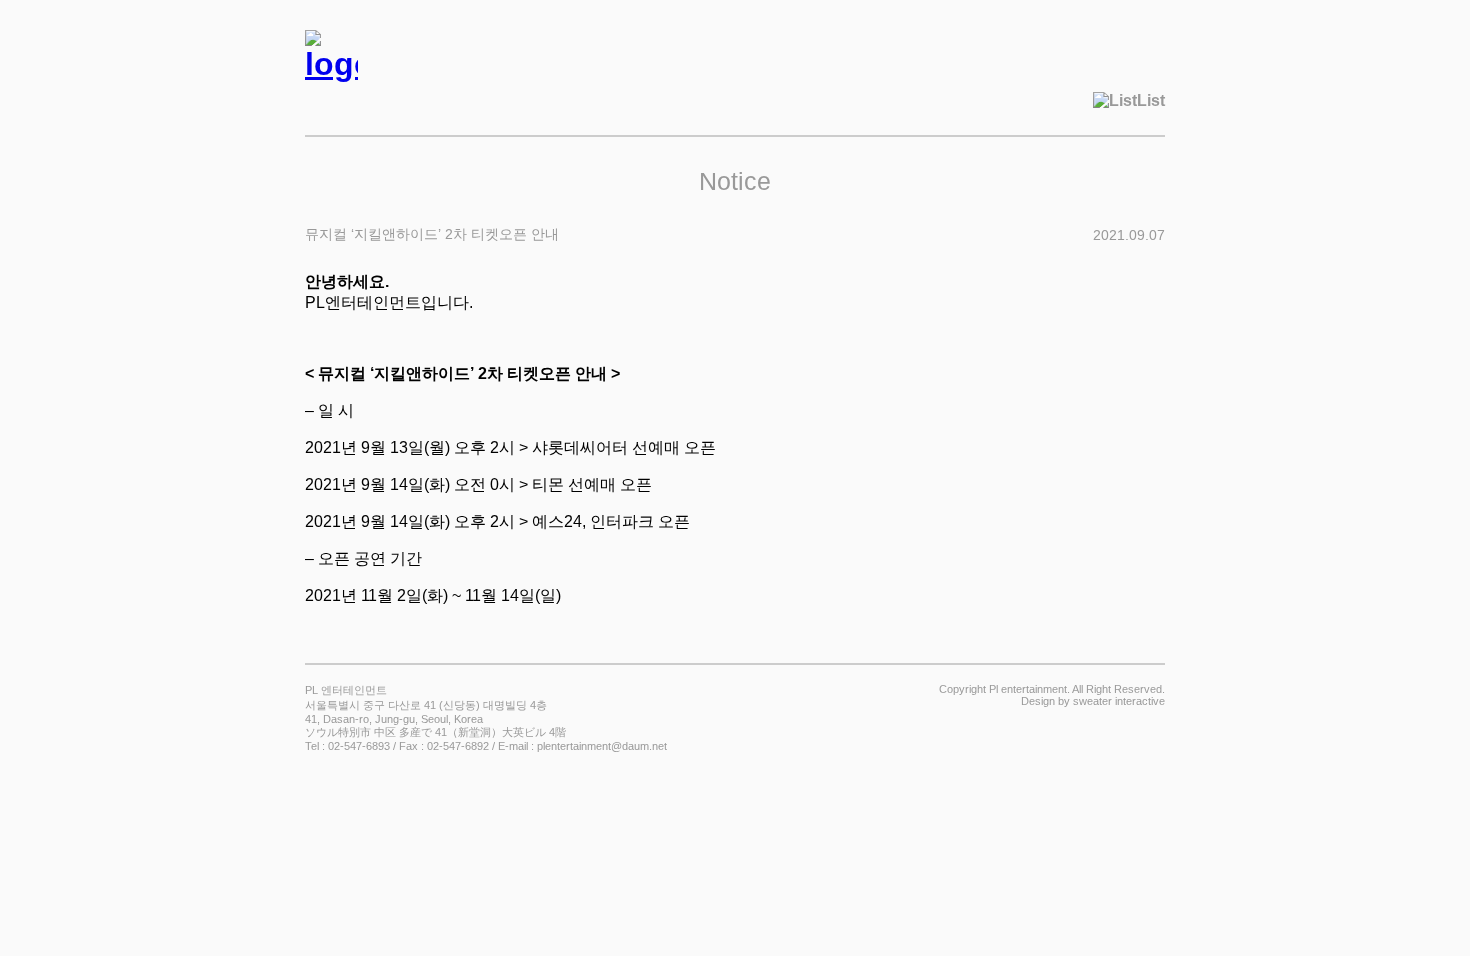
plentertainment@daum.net (602, 746)
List (1151, 100)
